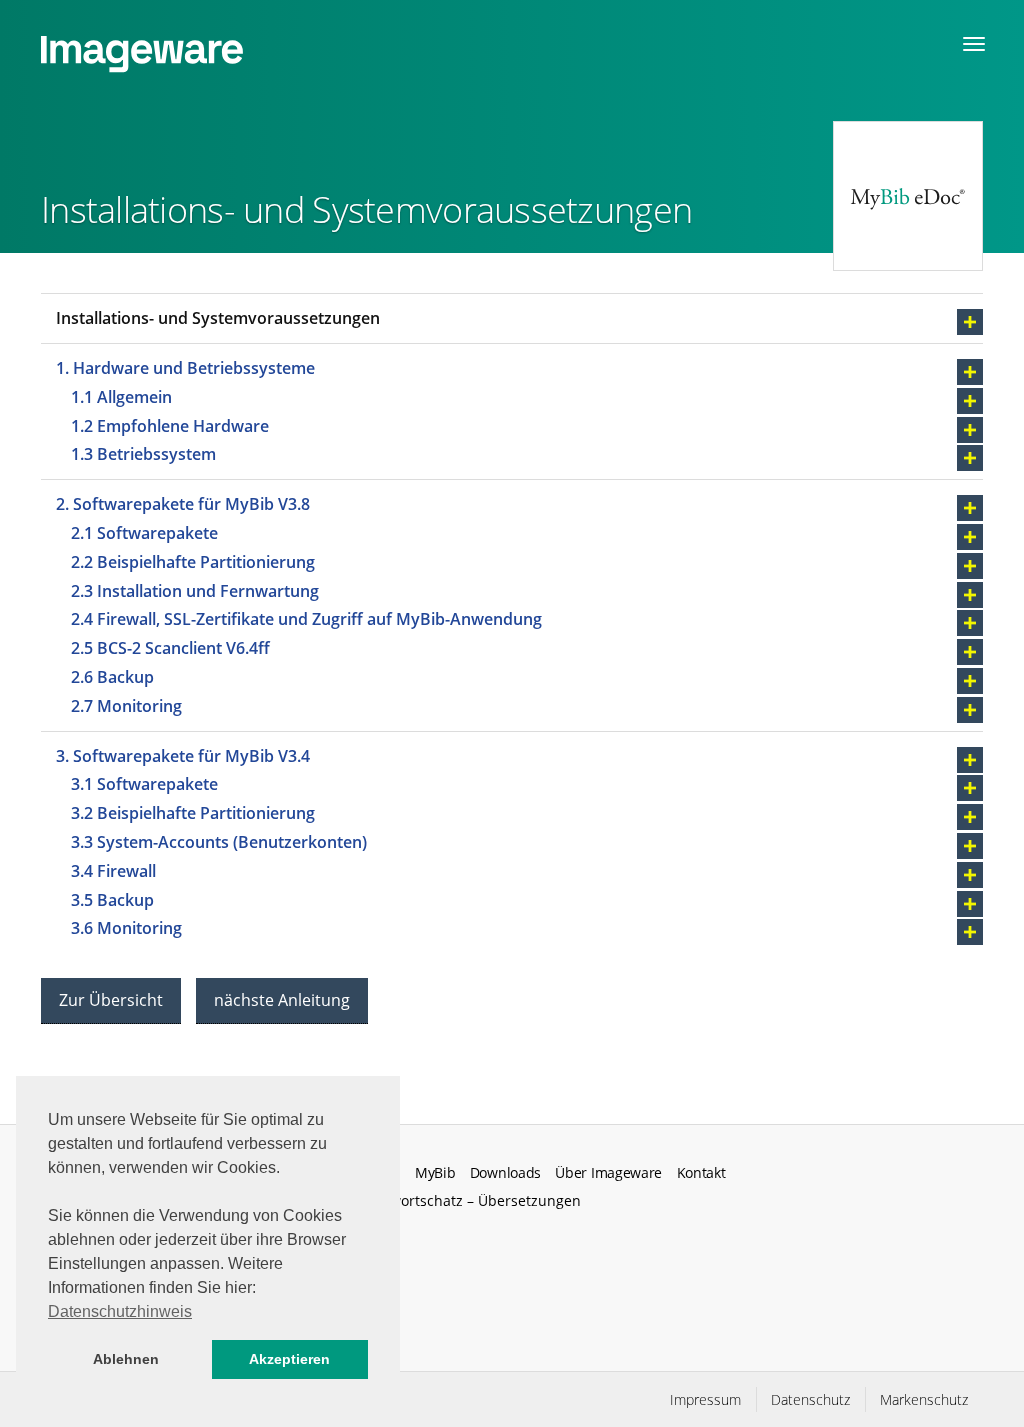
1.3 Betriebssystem (143, 454)
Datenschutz (810, 1399)
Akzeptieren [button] (289, 1359)
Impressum (705, 1399)
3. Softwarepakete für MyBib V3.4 (183, 756)
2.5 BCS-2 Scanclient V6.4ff (172, 648)
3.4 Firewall (113, 871)
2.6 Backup (114, 677)
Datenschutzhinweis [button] (120, 1311)
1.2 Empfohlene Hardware (170, 426)
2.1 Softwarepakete (146, 533)
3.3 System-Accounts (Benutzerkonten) (219, 842)
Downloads (505, 1173)
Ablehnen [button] (126, 1359)
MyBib (435, 1173)
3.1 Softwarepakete (144, 784)
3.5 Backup (112, 900)
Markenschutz (924, 1399)
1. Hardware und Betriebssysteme (185, 368)
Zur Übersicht (111, 1000)
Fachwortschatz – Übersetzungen (470, 1200)
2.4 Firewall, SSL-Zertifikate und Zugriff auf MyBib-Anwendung (308, 619)
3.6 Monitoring (128, 928)
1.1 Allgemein (121, 397)
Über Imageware (608, 1173)
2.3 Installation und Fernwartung (199, 591)
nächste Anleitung (282, 1000)
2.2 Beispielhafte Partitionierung (195, 562)
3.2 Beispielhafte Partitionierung (193, 813)
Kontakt (701, 1173)
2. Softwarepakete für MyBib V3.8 (183, 504)
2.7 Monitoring (126, 706)
